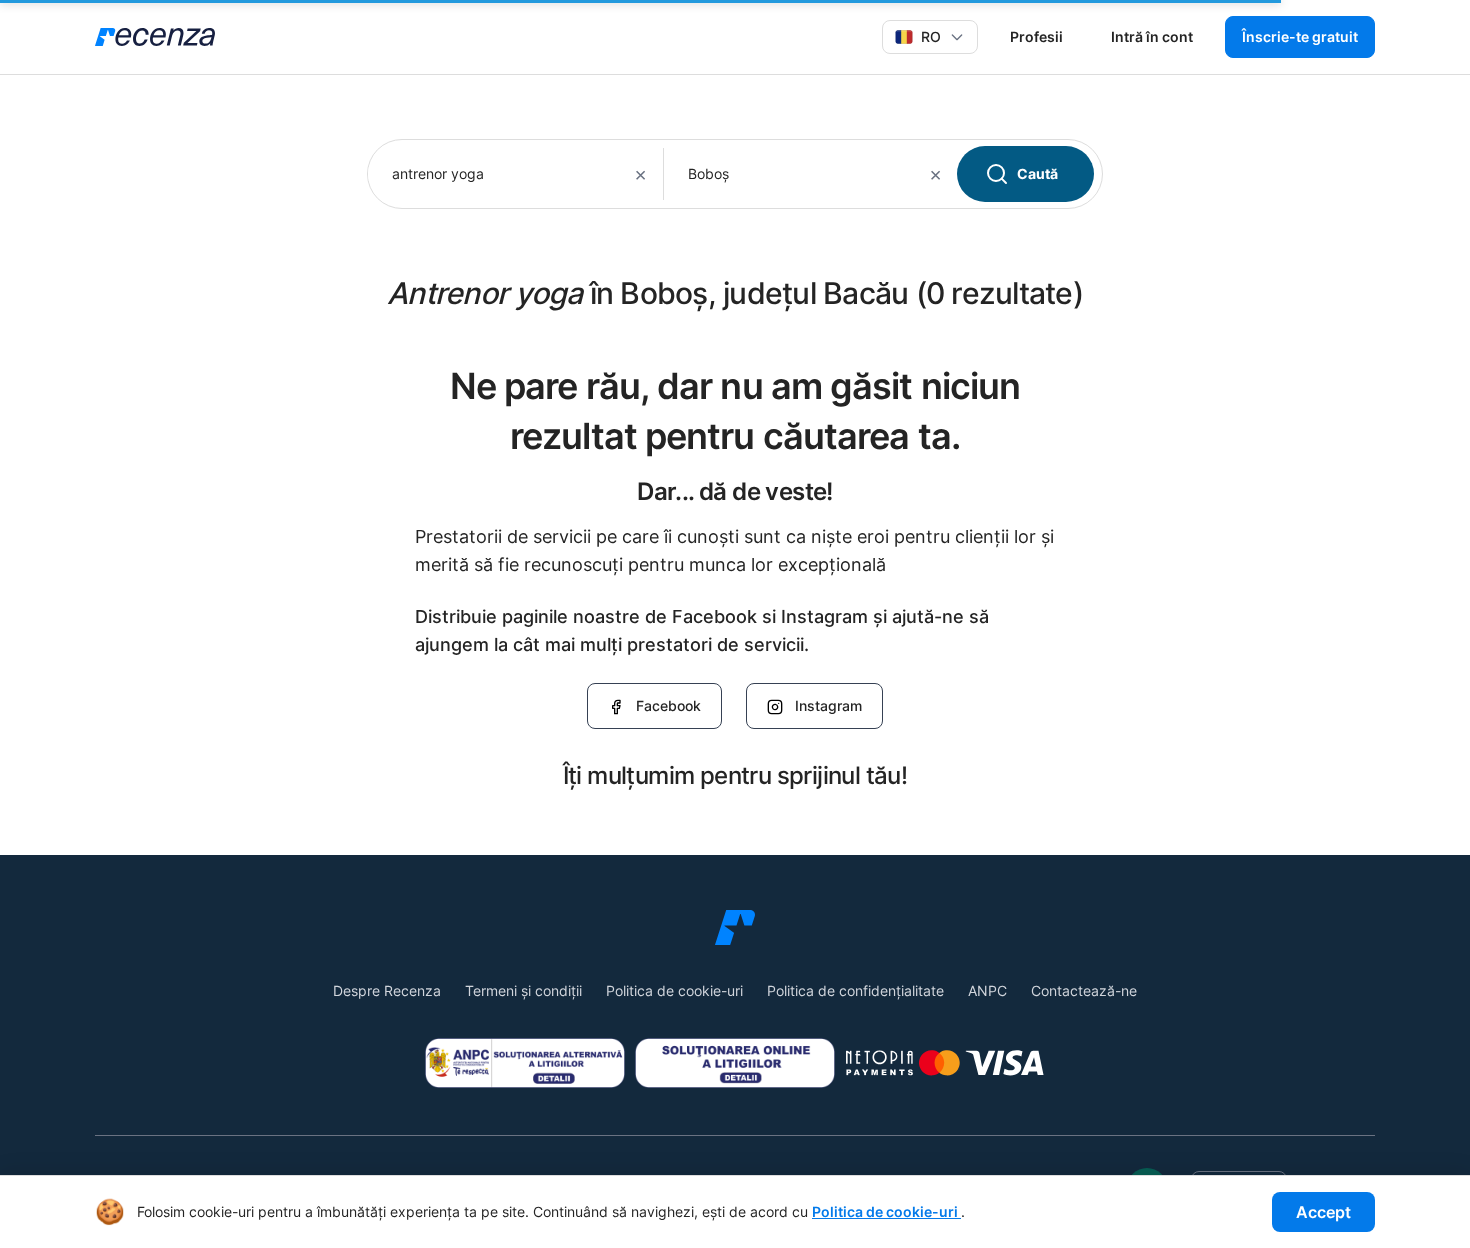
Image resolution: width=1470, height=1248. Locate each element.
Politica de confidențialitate (855, 990)
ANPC (987, 990)
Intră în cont (1152, 36)
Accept (1323, 1212)
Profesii (1036, 36)
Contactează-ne (1084, 990)
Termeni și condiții (523, 990)
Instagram (828, 705)
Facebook (668, 705)
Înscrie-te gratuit (1300, 36)
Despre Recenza (387, 990)
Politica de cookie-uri (674, 990)
